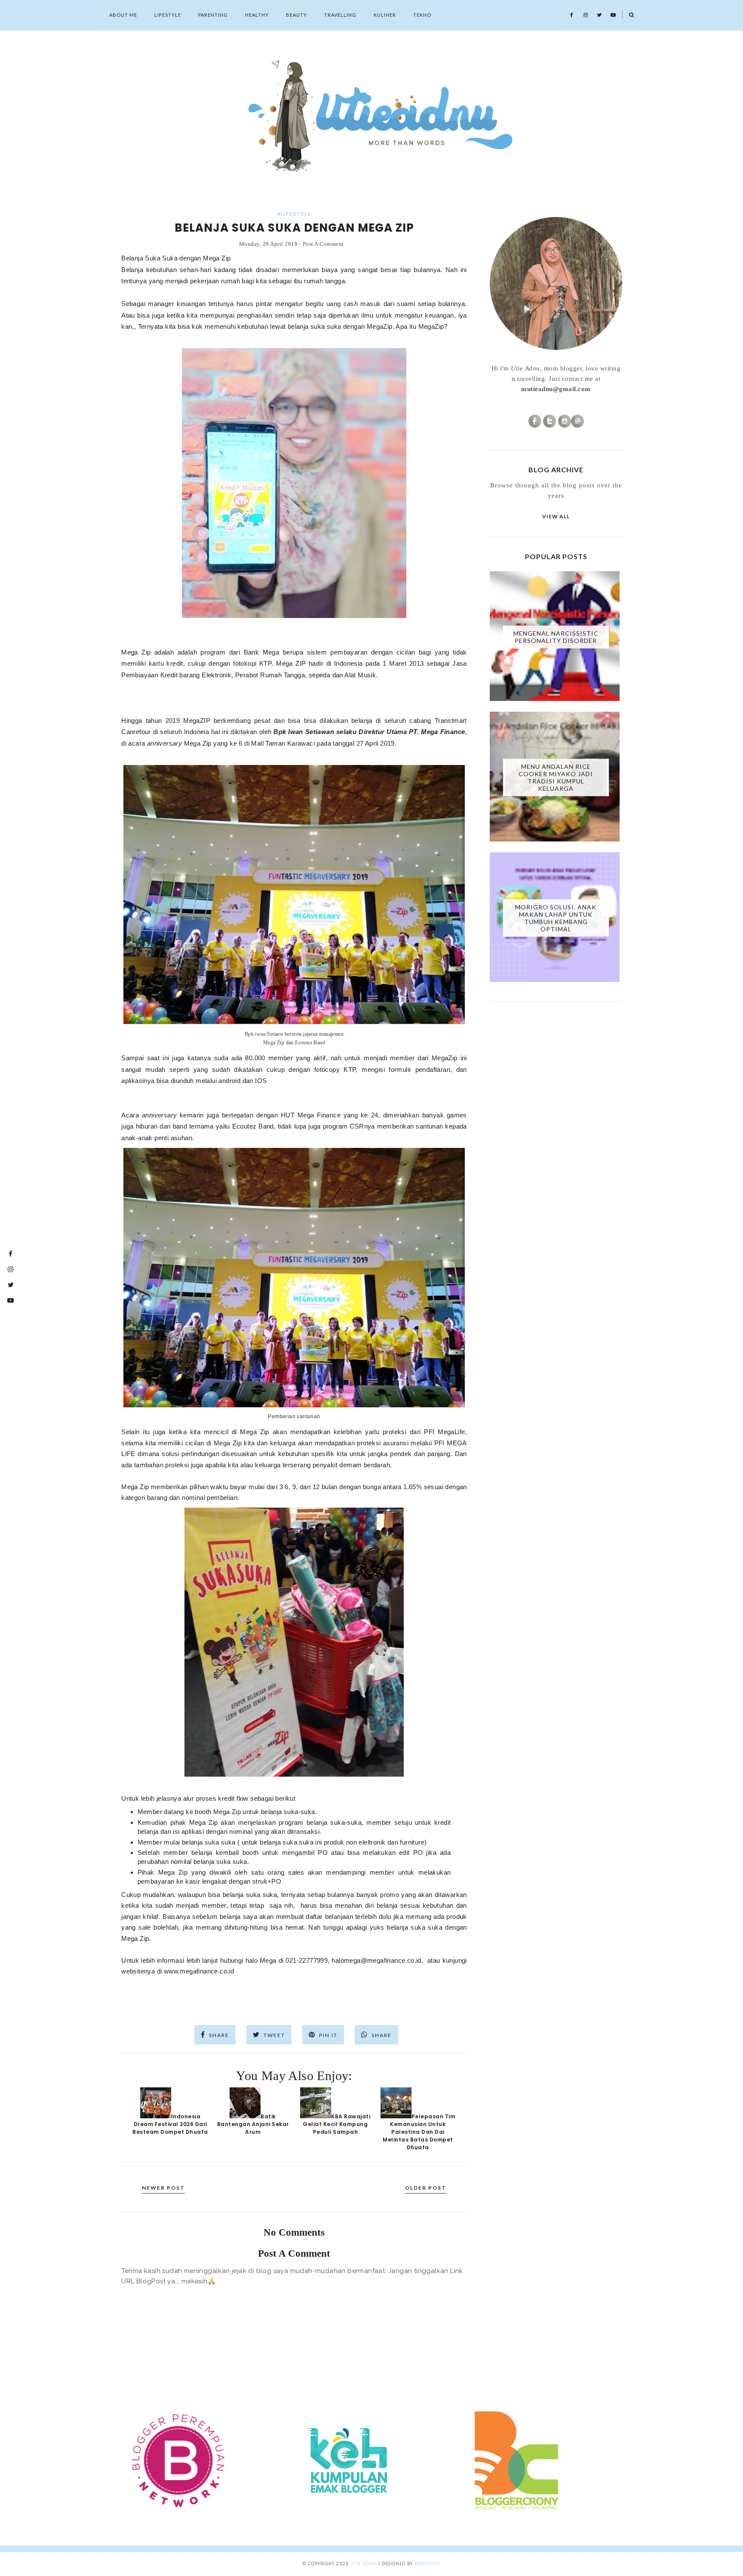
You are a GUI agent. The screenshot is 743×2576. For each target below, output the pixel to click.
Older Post (426, 2188)
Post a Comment (323, 244)
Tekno (422, 15)
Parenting (213, 15)
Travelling (340, 15)
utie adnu (364, 2564)
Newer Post (163, 2188)
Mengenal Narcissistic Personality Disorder (556, 637)
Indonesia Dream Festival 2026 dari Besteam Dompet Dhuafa (170, 2124)
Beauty (296, 15)
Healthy (257, 15)
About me (123, 15)
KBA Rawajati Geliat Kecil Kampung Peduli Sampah (336, 2124)
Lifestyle (168, 15)
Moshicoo (427, 2564)
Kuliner (385, 15)
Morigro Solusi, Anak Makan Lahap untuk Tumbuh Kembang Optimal (556, 918)
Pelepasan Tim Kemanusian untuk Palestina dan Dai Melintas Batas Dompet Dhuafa (419, 2132)
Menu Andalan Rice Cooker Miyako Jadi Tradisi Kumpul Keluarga (556, 777)
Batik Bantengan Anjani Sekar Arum (253, 2124)
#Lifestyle (294, 214)
